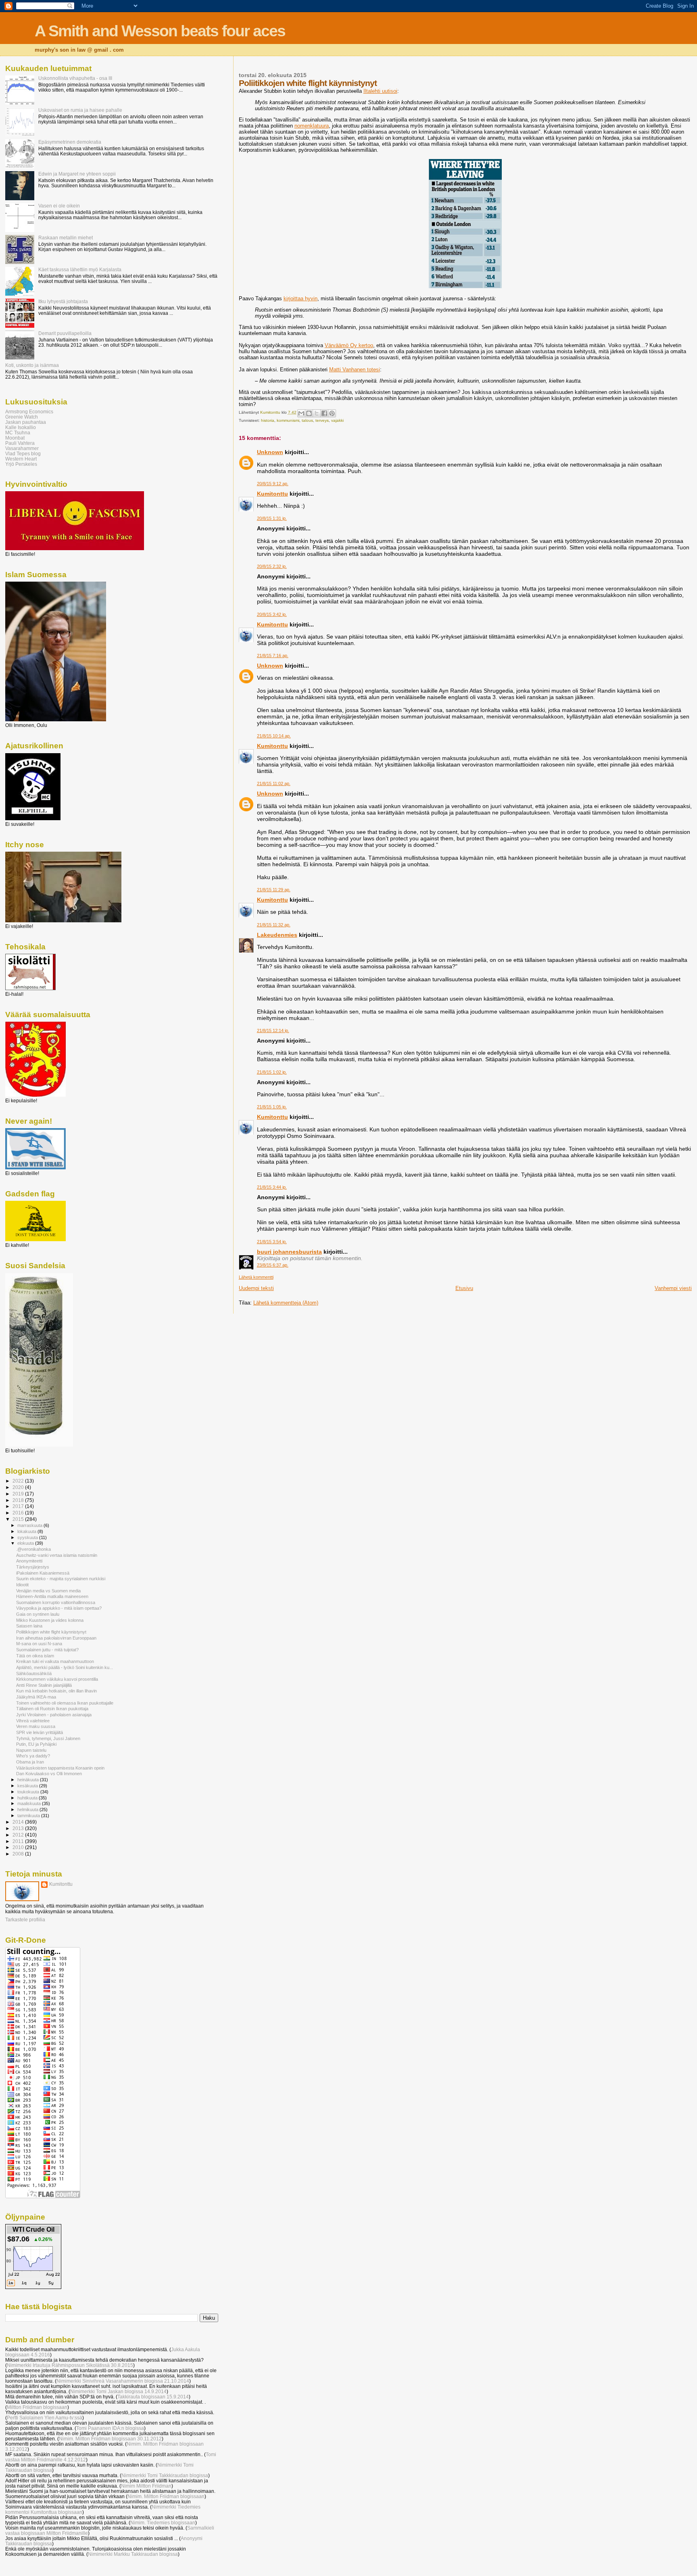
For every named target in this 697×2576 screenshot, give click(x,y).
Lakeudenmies (277, 935)
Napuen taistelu (31, 1750)
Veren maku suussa (36, 1726)
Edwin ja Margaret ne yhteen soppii (77, 174)
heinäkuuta (29, 1780)
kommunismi (288, 420)
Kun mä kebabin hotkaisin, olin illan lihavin (56, 1691)
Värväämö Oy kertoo (349, 345)
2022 (19, 1481)
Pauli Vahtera (20, 443)
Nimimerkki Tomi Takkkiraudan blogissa (165, 2475)
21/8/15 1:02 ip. (272, 1072)
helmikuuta (28, 1809)
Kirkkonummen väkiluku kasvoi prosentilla (57, 1679)
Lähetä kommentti (256, 1277)
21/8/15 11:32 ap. (274, 925)
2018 (19, 1500)
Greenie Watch (22, 417)
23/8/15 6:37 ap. (273, 1265)
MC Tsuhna (18, 432)
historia (268, 420)
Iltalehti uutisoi (380, 91)
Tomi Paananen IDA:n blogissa (110, 2428)
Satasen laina (29, 1626)
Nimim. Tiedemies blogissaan (163, 2523)
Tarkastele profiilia (25, 1920)
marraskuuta (30, 1525)
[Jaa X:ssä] (317, 413)
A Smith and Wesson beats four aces (160, 31)
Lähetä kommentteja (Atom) (286, 1303)
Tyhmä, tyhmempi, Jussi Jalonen (48, 1738)
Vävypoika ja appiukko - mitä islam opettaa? (59, 1608)
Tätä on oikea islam (35, 1656)
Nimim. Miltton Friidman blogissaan (166, 2496)
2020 (19, 1487)
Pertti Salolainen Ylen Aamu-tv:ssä (45, 2418)
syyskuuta (28, 1537)
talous (307, 420)
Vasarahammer (22, 448)
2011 (19, 1841)
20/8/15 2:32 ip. (272, 566)
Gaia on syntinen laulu (38, 1614)
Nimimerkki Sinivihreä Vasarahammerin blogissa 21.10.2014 (123, 2381)
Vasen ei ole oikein (59, 206)
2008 (19, 1854)
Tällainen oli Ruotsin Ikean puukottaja (52, 1709)
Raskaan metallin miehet (66, 238)
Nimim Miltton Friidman (146, 2486)
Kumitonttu (272, 494)
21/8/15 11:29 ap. (274, 890)
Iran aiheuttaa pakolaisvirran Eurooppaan (56, 1638)
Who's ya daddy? (33, 1756)
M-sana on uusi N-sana (39, 1644)
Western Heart (21, 459)
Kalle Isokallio (21, 427)
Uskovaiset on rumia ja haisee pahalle (80, 110)
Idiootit (22, 1585)
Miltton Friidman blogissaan (37, 2407)
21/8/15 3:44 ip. (272, 1187)
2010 (19, 1847)
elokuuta (26, 1543)
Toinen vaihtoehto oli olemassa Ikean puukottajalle (65, 1703)
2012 (19, 1835)
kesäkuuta (28, 1786)
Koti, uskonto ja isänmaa (32, 365)
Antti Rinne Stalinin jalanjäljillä (44, 1685)
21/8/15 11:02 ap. (274, 783)
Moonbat (15, 438)
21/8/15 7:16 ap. (273, 656)
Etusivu (464, 1288)
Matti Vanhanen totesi (355, 370)
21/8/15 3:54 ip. (272, 1242)
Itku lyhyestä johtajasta (63, 301)
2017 (19, 1506)
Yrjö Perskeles (21, 464)
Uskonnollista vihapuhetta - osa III (75, 78)
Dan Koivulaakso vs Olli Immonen (49, 1774)
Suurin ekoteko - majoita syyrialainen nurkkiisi (61, 1579)
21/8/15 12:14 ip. (273, 1030)
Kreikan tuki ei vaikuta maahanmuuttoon (55, 1661)
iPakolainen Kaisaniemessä (43, 1573)
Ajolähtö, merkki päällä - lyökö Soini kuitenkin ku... (65, 1667)
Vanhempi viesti (673, 1288)
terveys (322, 420)
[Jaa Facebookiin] (324, 413)
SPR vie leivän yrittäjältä (40, 1732)
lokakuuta (27, 1531)
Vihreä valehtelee (33, 1721)
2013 (19, 1828)
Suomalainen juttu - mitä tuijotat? (47, 1650)
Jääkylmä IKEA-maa (36, 1697)
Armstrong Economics (29, 412)
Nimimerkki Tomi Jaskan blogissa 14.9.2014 (118, 2391)
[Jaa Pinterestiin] (332, 413)
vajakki (337, 420)
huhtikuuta (28, 1798)
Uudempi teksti (256, 1288)
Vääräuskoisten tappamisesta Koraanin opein (60, 1768)
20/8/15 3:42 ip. (272, 614)
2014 (19, 1822)
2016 (19, 1513)
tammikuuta (29, 1816)
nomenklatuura (312, 126)
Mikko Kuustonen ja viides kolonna (50, 1620)
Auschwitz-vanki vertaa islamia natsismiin (57, 1555)
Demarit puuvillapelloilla (65, 333)
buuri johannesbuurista (289, 1252)
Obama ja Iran (30, 1762)
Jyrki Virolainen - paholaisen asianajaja (54, 1715)
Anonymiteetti (29, 1561)
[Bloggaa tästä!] (309, 413)
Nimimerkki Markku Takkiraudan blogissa (133, 2554)
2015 (19, 1519)
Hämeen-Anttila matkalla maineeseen (52, 1596)
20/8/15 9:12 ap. (273, 484)
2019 (19, 1494)
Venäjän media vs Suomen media (48, 1591)
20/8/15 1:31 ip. (272, 518)
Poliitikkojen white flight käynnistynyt (51, 1632)
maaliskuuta (30, 1803)
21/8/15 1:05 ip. (272, 1107)
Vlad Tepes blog (23, 453)
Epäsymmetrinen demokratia (70, 142)
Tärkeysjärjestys (33, 1567)
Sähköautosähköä (34, 1673)
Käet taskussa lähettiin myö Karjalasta (80, 269)
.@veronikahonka (33, 1549)
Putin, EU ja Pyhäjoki (36, 1744)
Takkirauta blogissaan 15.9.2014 (153, 2397)
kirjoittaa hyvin (301, 298)
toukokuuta (29, 1792)
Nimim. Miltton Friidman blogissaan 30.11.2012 (110, 2439)
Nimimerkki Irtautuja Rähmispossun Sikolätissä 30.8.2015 (70, 2365)
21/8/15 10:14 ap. (274, 736)
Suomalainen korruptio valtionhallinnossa (56, 1602)
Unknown (270, 452)
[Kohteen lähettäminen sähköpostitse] (301, 413)
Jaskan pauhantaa (26, 422)
